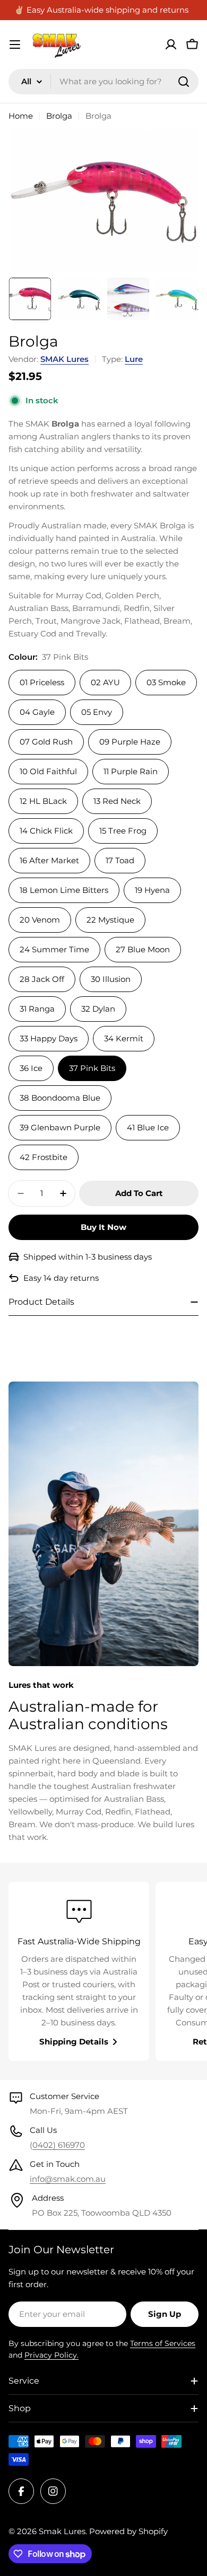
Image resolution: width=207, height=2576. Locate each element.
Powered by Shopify (128, 2531)
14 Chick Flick (46, 831)
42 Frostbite (44, 1157)
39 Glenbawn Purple (60, 1127)
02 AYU (105, 682)
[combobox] (103, 82)
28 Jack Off (42, 979)
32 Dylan (98, 1009)
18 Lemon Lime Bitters (64, 890)
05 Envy (97, 712)
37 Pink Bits (92, 1068)
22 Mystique (110, 920)
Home (21, 116)
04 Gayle (37, 712)
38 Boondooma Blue (60, 1098)
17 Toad (120, 860)
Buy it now (103, 1227)
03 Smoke (166, 682)
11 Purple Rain (131, 771)
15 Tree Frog (123, 831)
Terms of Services (163, 2343)
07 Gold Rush (46, 742)
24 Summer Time (54, 949)
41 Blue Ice (148, 1127)
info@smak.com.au (68, 2179)
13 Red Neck (117, 801)
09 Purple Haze (130, 742)
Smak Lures (62, 2531)
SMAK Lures (64, 359)
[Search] (184, 82)
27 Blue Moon (143, 949)
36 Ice (31, 1068)
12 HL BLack (43, 801)
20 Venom (40, 920)
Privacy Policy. (51, 2355)
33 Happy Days (49, 1038)
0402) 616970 (59, 2145)
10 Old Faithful (48, 771)
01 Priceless (42, 682)
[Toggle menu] (15, 45)
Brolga (59, 116)
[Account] (171, 45)
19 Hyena (152, 890)
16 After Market (49, 860)
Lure (134, 359)
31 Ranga (37, 1009)
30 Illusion (111, 979)
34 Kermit (124, 1038)
